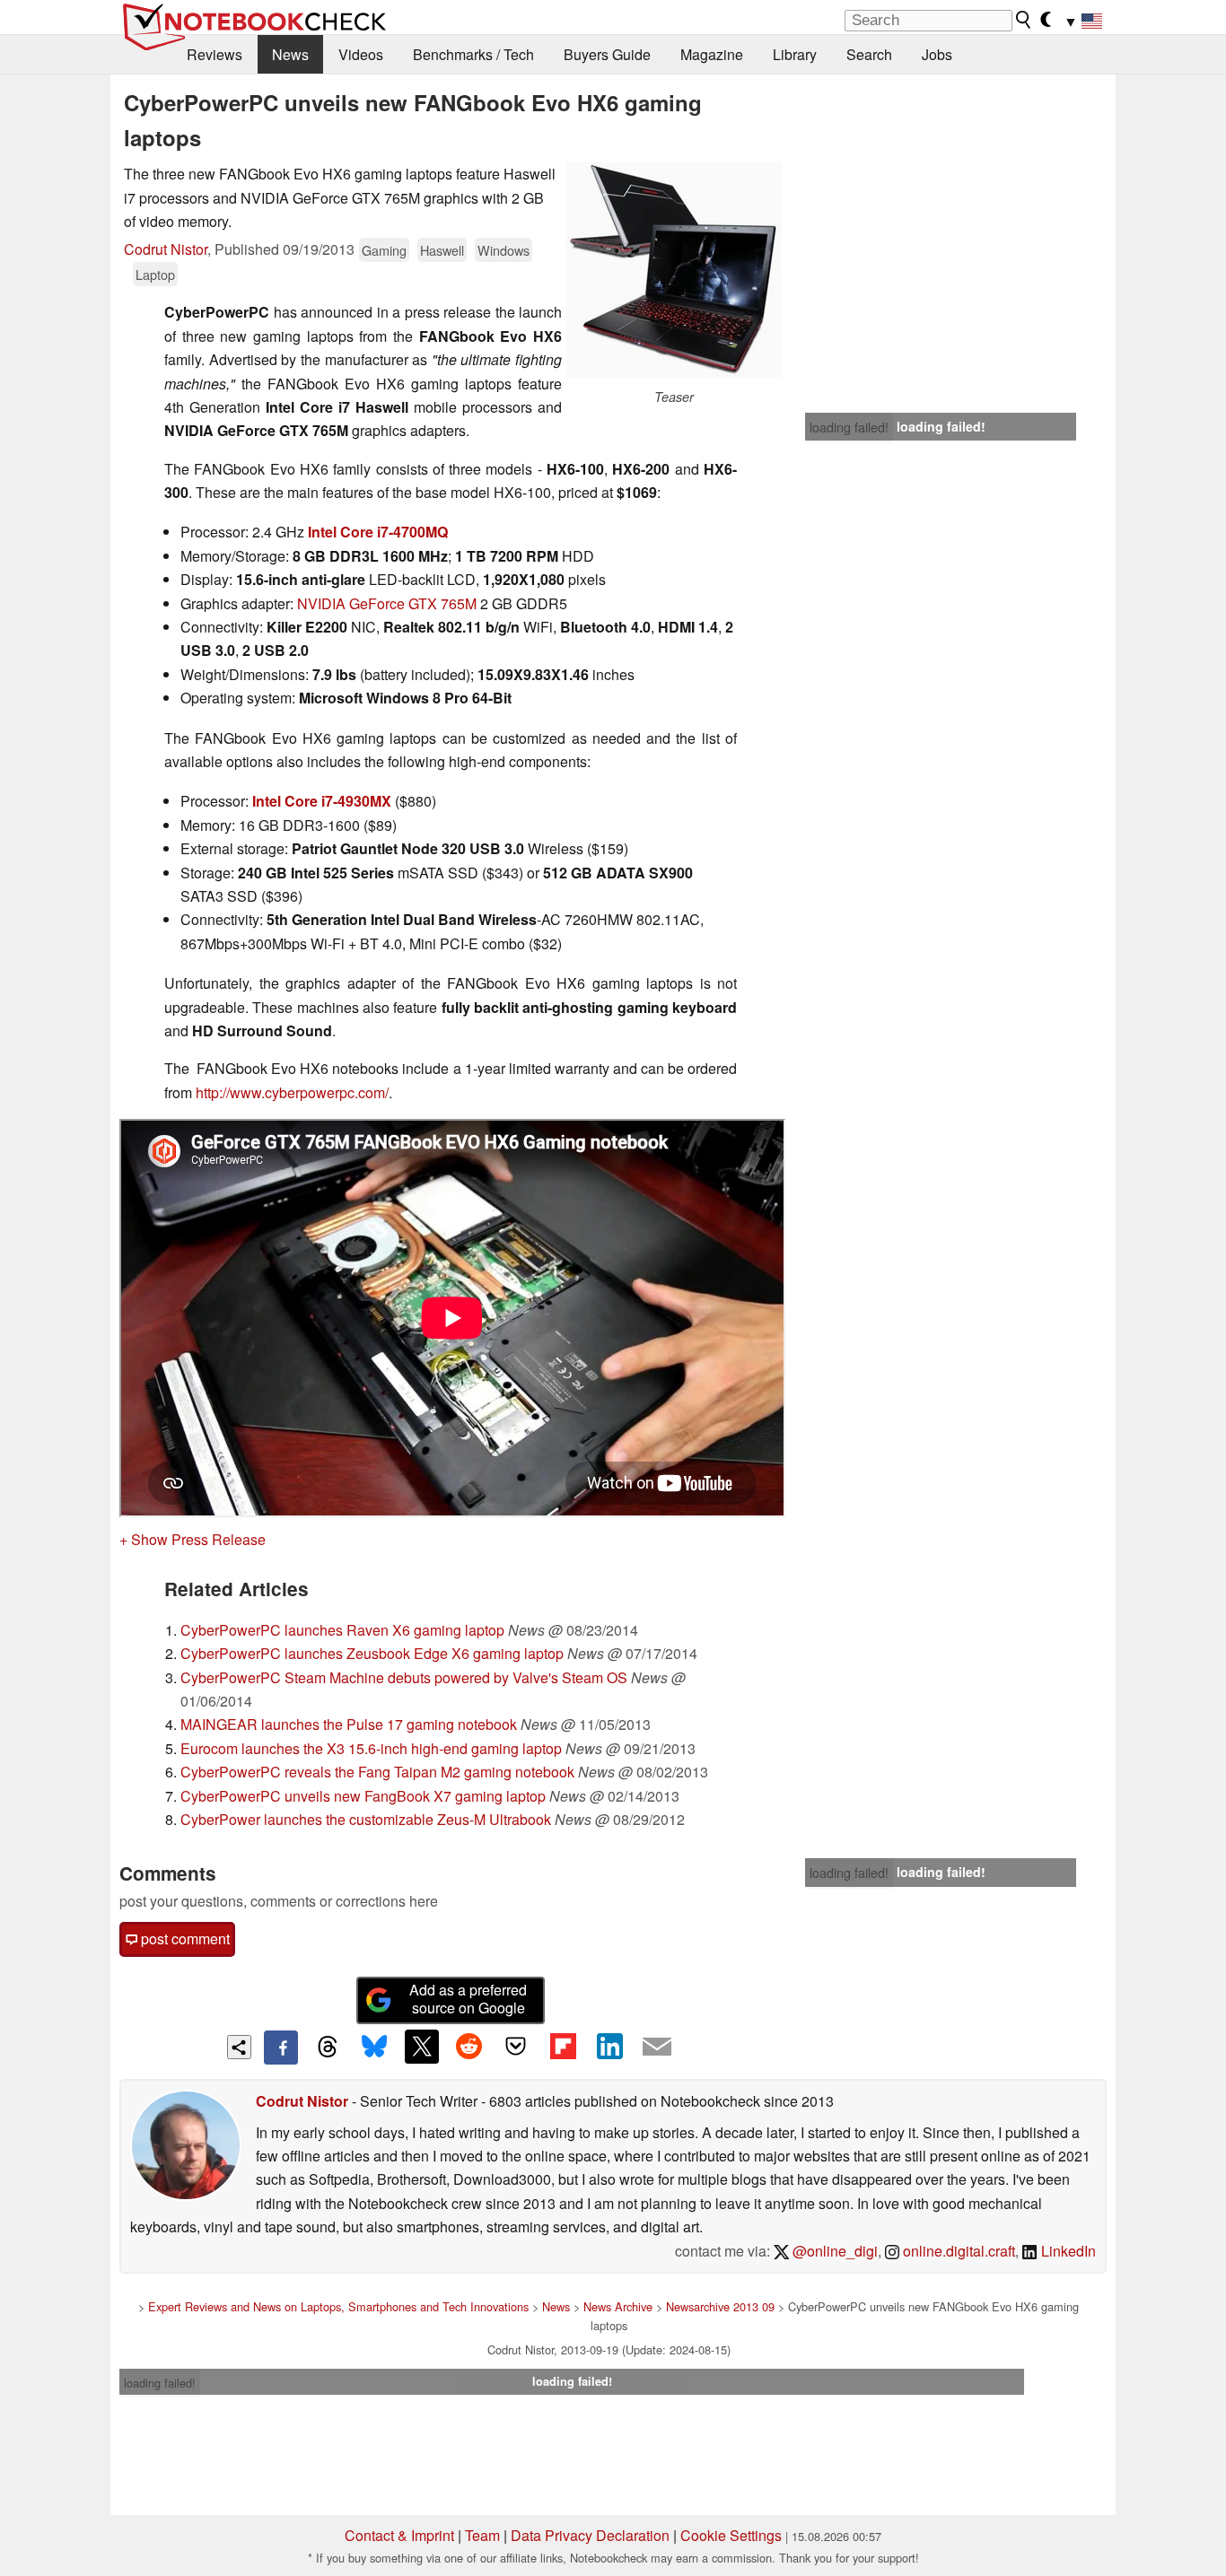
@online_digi (833, 2251)
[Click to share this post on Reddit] (469, 2047)
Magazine (712, 54)
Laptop (155, 274)
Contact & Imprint (399, 2535)
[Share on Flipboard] (563, 2047)
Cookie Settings (731, 2535)
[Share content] (239, 2047)
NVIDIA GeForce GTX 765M (387, 603)
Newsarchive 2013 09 (720, 2306)
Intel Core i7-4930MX (322, 801)
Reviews (215, 54)
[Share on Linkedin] (609, 2047)
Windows (504, 250)
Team (482, 2535)
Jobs (937, 54)
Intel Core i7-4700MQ (378, 532)
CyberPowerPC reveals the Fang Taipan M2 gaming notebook (377, 1772)
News (290, 54)
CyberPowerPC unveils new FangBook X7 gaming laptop (363, 1796)
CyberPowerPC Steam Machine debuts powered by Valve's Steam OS (404, 1677)
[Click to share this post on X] (422, 2047)
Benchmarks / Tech (473, 54)
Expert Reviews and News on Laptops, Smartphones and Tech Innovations (338, 2306)
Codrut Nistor (166, 249)
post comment (184, 1939)
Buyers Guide (607, 54)
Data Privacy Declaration (590, 2535)
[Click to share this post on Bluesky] (374, 2048)
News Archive (618, 2306)
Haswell (442, 250)
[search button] (1024, 20)
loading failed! (849, 427)
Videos (361, 54)
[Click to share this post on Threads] (328, 2048)
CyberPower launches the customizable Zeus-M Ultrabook (366, 1819)
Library (795, 54)
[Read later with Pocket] (516, 2047)
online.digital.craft (957, 2251)
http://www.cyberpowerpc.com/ (292, 1092)
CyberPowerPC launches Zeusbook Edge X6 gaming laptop (372, 1653)
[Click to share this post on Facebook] (281, 2048)
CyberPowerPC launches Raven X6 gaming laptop (342, 1630)
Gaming (384, 250)
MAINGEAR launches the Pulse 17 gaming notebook (349, 1724)
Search (869, 54)
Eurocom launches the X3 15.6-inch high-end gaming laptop (371, 1748)
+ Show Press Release (193, 1539)
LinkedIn (1067, 2251)
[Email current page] (657, 2048)
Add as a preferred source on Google (468, 1999)
